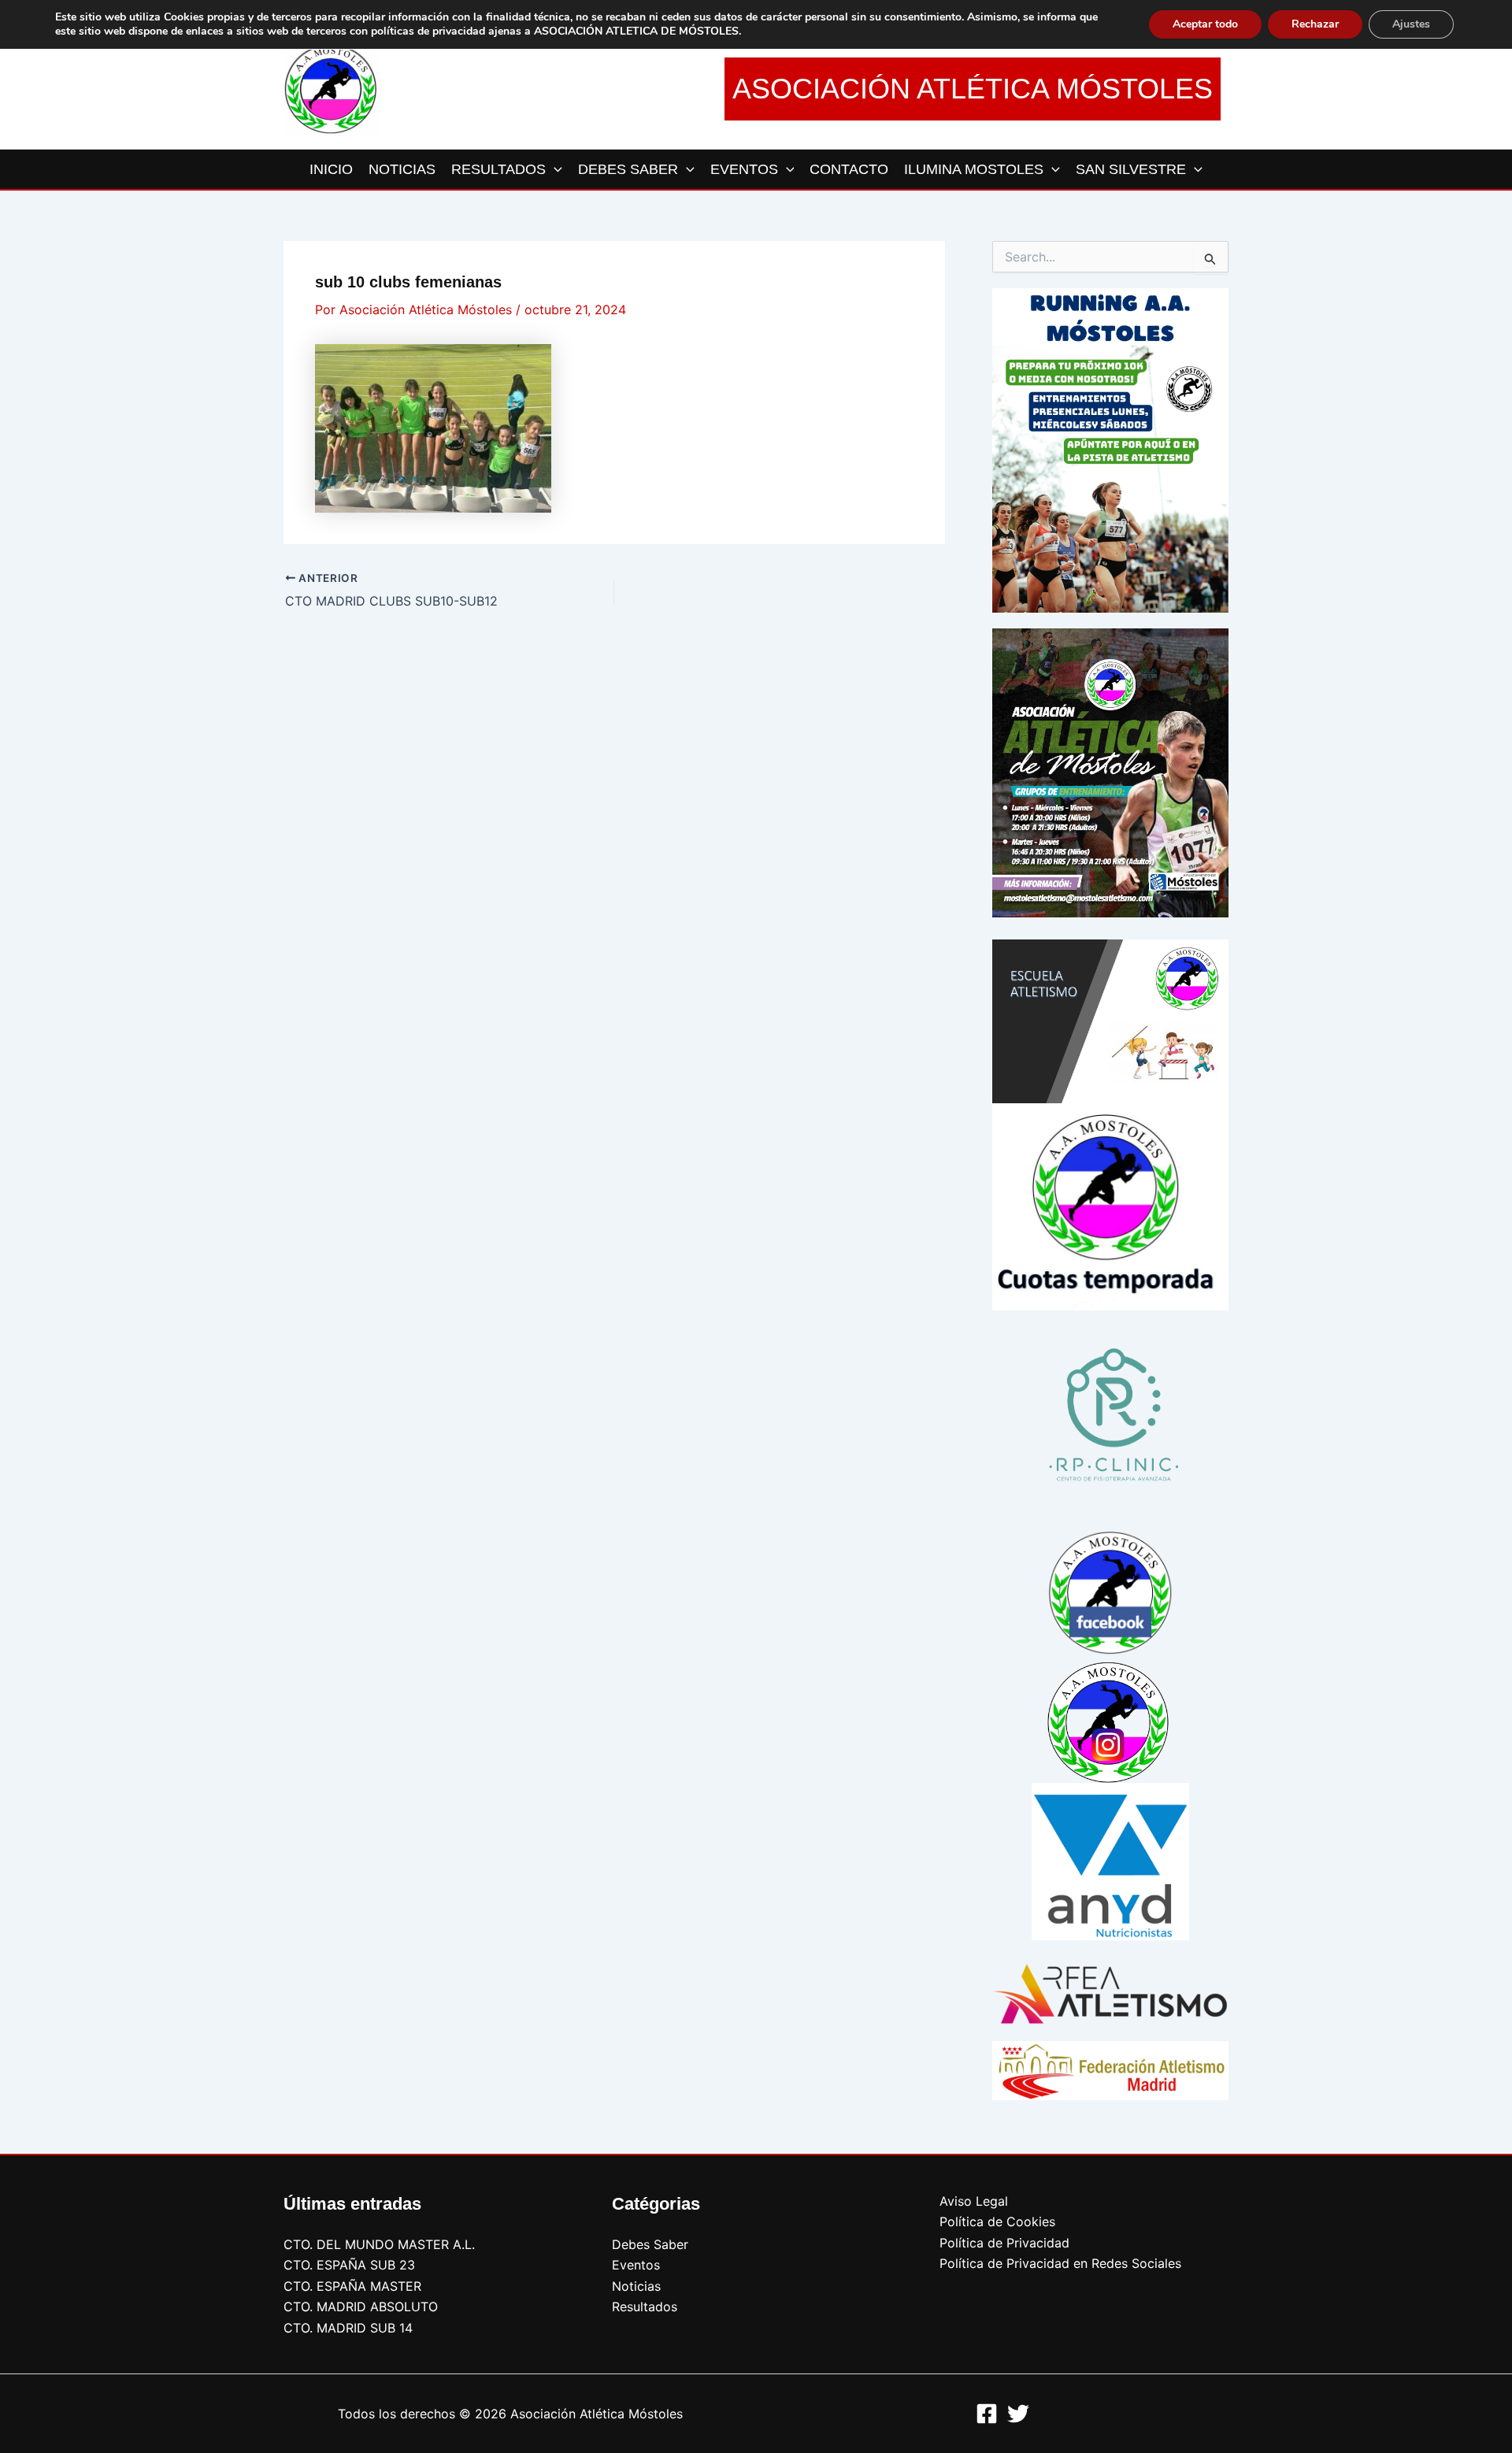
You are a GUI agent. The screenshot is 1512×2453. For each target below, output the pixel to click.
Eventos (636, 2265)
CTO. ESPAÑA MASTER (352, 2286)
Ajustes (1411, 24)
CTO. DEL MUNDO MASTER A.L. (379, 2244)
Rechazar (1315, 24)
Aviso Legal (974, 2201)
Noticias (636, 2286)
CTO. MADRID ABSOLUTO (361, 2307)
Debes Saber (650, 2244)
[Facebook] (987, 2414)
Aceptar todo (1205, 24)
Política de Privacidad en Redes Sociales (1060, 2263)
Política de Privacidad (1004, 2243)
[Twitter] (1018, 2414)
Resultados (645, 2307)
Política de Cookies (997, 2221)
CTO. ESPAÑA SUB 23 (349, 2265)
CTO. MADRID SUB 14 (348, 2328)
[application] (554, 169)
